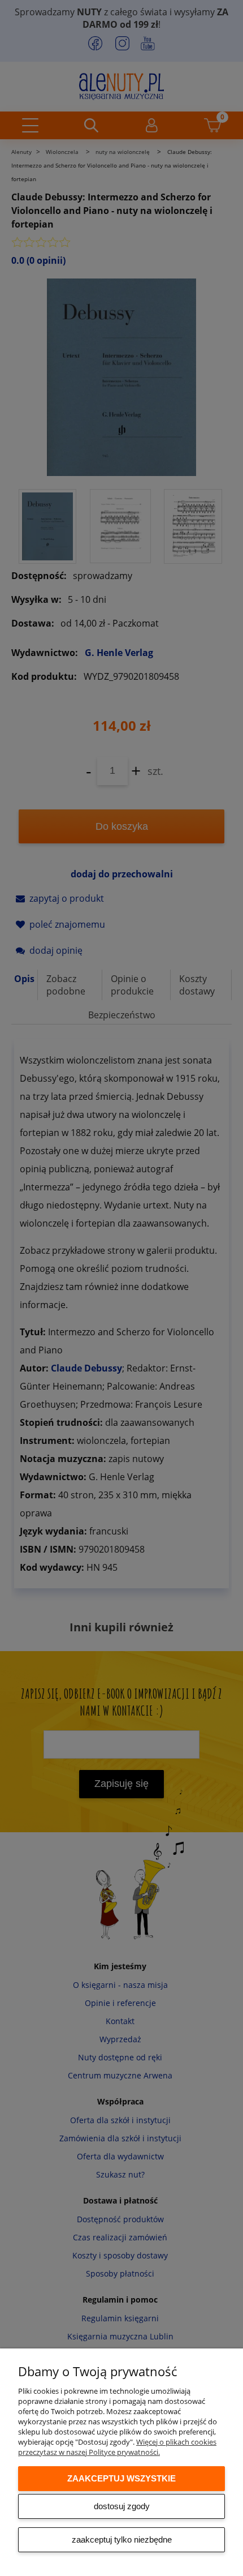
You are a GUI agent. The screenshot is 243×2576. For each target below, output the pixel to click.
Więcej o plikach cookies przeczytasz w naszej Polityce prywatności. (117, 2447)
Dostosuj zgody (122, 2506)
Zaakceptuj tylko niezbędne (122, 2539)
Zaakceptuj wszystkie (121, 2478)
